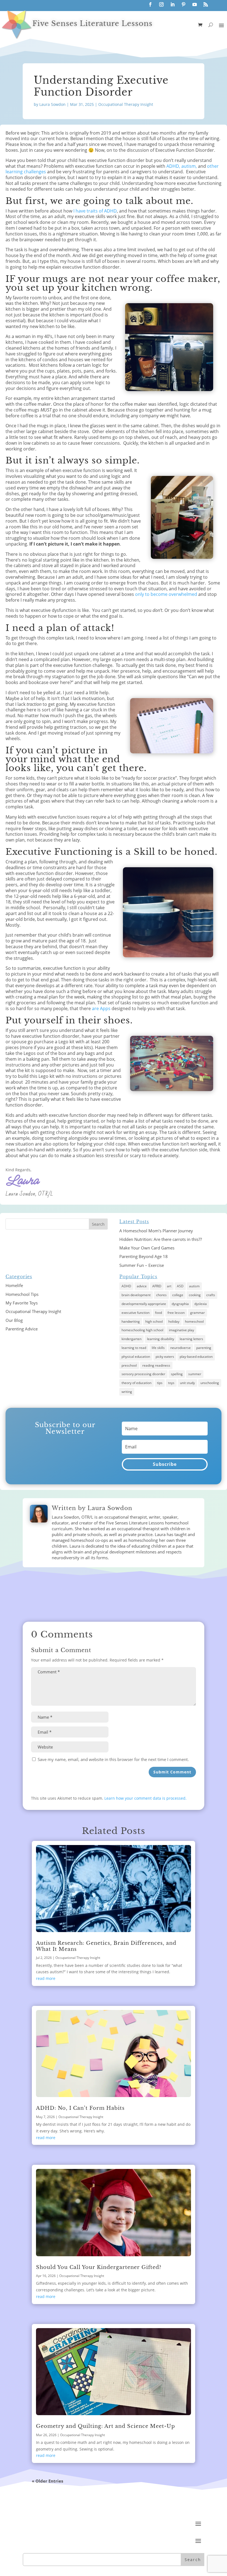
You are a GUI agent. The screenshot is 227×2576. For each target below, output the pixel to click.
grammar (198, 1313)
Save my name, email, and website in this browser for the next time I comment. (113, 1759)
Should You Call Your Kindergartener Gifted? (99, 2267)
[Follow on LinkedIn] (172, 4)
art (169, 1286)
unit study (187, 1383)
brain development (136, 1295)
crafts (211, 1295)
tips (160, 1383)
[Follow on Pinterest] (184, 4)
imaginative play (181, 1330)
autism (194, 1286)
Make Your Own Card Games (147, 1248)
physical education (136, 1357)
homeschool (194, 1321)
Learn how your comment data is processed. (145, 1798)
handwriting (131, 1321)
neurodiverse (180, 1348)
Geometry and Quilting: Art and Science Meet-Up (105, 2426)
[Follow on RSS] (206, 4)
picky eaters (165, 1357)
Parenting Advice (22, 1329)
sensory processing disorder (143, 1374)
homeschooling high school (142, 1330)
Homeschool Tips (22, 1294)
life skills (158, 1348)
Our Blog (14, 1320)
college (178, 1295)
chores (161, 1295)
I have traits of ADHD (95, 211)
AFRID (157, 1286)
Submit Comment (172, 1772)
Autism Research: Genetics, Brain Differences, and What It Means (106, 1946)
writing (127, 1392)
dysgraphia (180, 1304)
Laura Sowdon (52, 104)
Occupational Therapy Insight (126, 104)
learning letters (191, 1339)
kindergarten (131, 1339)
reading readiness (156, 1365)
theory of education (136, 1383)
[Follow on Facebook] (150, 4)
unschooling (210, 1383)
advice (142, 1286)
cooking (195, 1295)
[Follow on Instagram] (161, 4)
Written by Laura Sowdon (92, 1508)
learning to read (134, 1348)
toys (171, 1383)
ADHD (126, 1286)
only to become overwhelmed (166, 594)
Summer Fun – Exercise (142, 1265)
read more (46, 1978)
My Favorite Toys (22, 1303)
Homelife (14, 1285)
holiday (174, 1321)
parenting (204, 1348)
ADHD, (174, 166)
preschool (129, 1365)
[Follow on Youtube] (195, 4)
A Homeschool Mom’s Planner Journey (156, 1231)
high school (154, 1321)
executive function (136, 1313)
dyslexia (201, 1304)
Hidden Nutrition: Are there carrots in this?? (161, 1239)
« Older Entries (47, 2481)
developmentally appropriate (144, 1304)
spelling (177, 1374)
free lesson (176, 1313)
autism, (190, 166)
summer (195, 1374)
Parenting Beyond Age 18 (144, 1256)
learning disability (161, 1339)
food (158, 1313)
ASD (180, 1286)
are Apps (101, 1008)
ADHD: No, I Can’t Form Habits (80, 2108)
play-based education (196, 1357)
